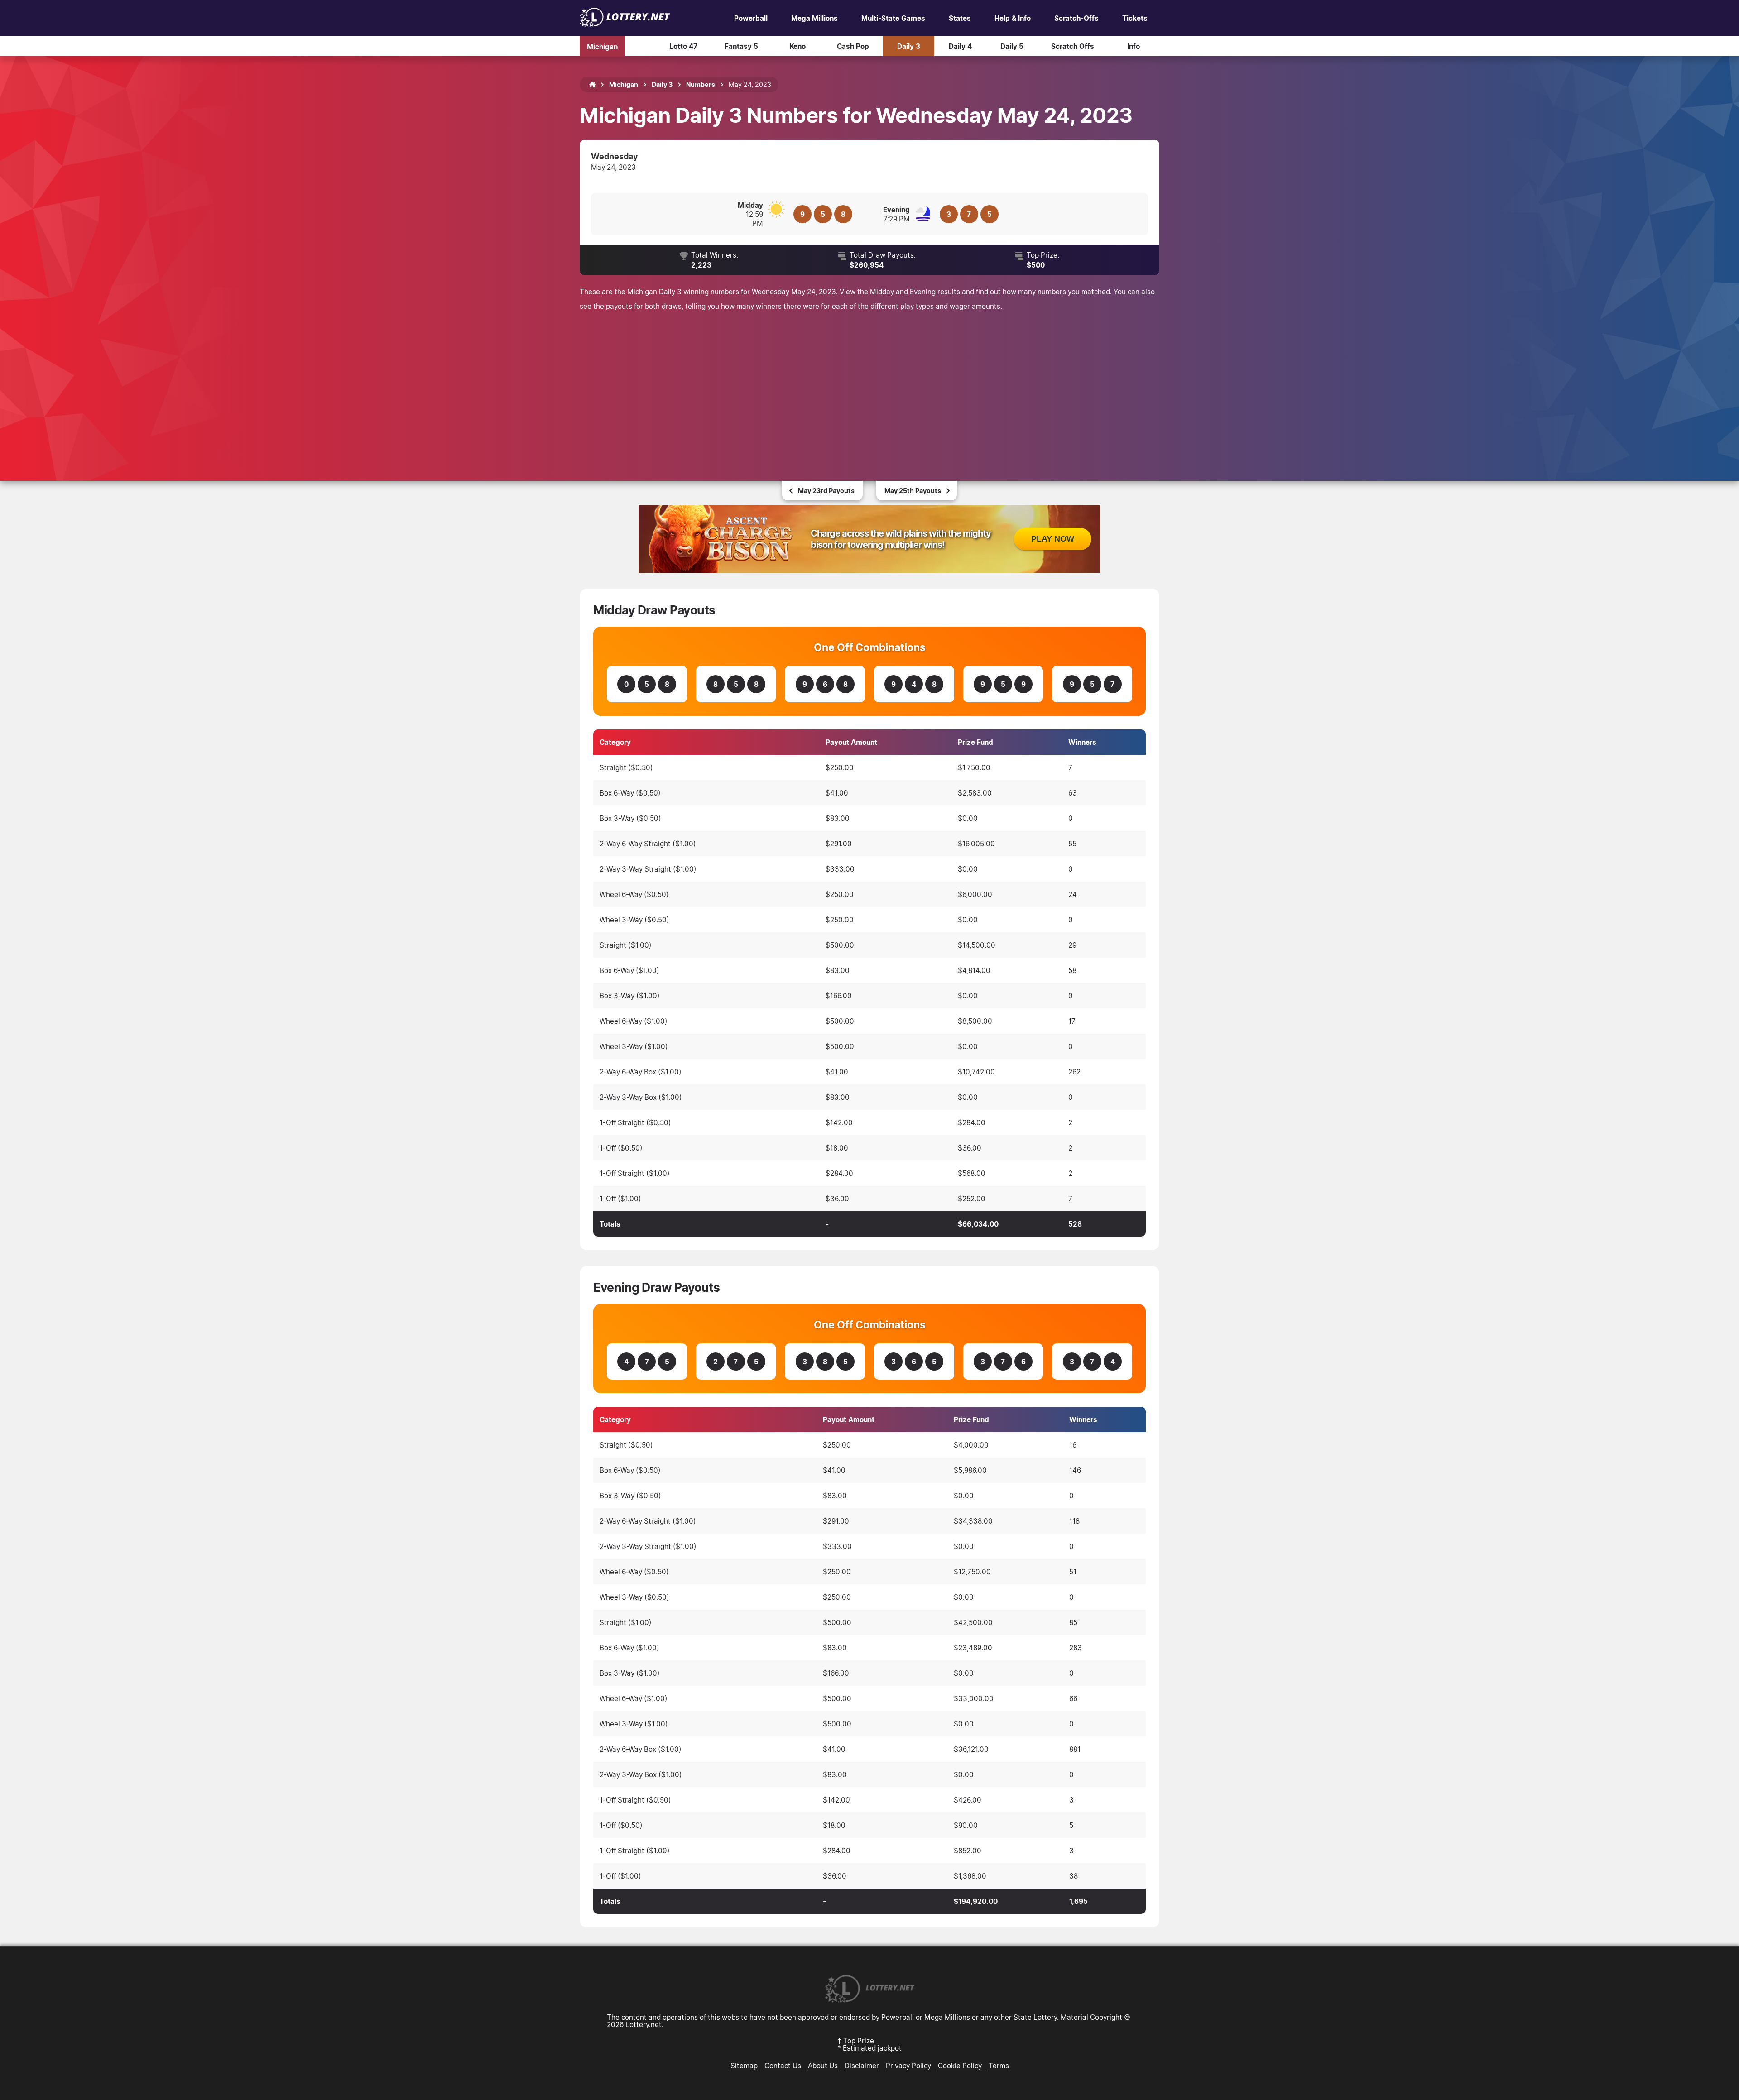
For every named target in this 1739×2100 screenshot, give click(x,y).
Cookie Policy (960, 2066)
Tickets (1135, 18)
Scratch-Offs (1076, 18)
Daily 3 (909, 46)
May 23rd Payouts (826, 491)
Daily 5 (1012, 46)
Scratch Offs (1073, 46)
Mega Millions (814, 18)
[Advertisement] (869, 386)
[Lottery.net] (625, 24)
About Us (823, 2066)
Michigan (602, 46)
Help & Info (1013, 18)
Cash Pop (853, 46)
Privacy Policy (908, 2066)
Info (1134, 46)
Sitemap (744, 2066)
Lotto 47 (683, 46)
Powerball (751, 18)
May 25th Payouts (913, 491)
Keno (797, 46)
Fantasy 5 (741, 46)
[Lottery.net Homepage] (592, 85)
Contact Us (783, 2066)
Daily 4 (960, 46)
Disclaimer (862, 2066)
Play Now (1053, 539)
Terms (999, 2066)
